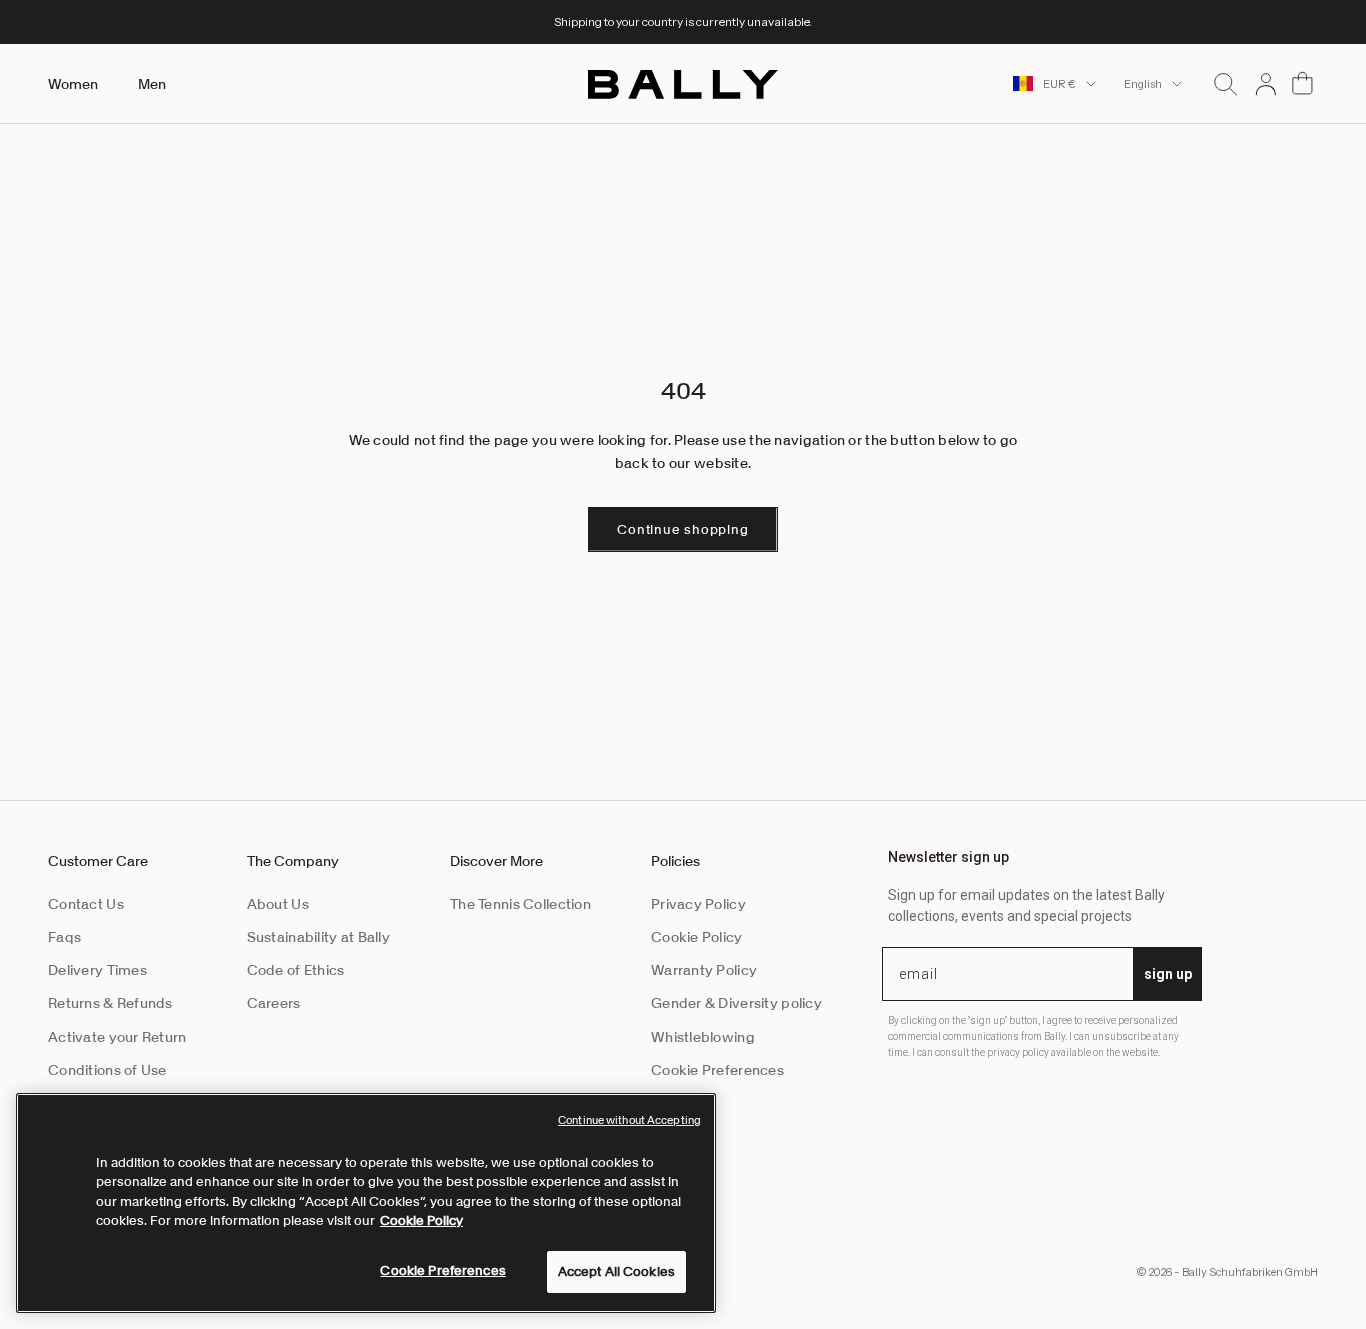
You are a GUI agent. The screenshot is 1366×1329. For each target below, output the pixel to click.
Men (152, 84)
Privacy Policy (698, 904)
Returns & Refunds (110, 1003)
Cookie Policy (697, 937)
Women (73, 84)
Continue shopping (682, 529)
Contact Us (86, 904)
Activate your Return (117, 1037)
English (1143, 84)
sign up (1168, 974)
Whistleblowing (703, 1037)
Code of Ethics (296, 970)
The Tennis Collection (520, 904)
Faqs (64, 937)
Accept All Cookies (616, 1271)
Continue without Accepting (629, 1120)
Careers (274, 1003)
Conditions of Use (107, 1070)
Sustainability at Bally (318, 937)
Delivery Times (97, 970)
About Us (278, 904)
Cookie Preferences (717, 1070)
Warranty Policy (704, 970)
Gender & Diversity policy (736, 1003)
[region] (366, 1203)
